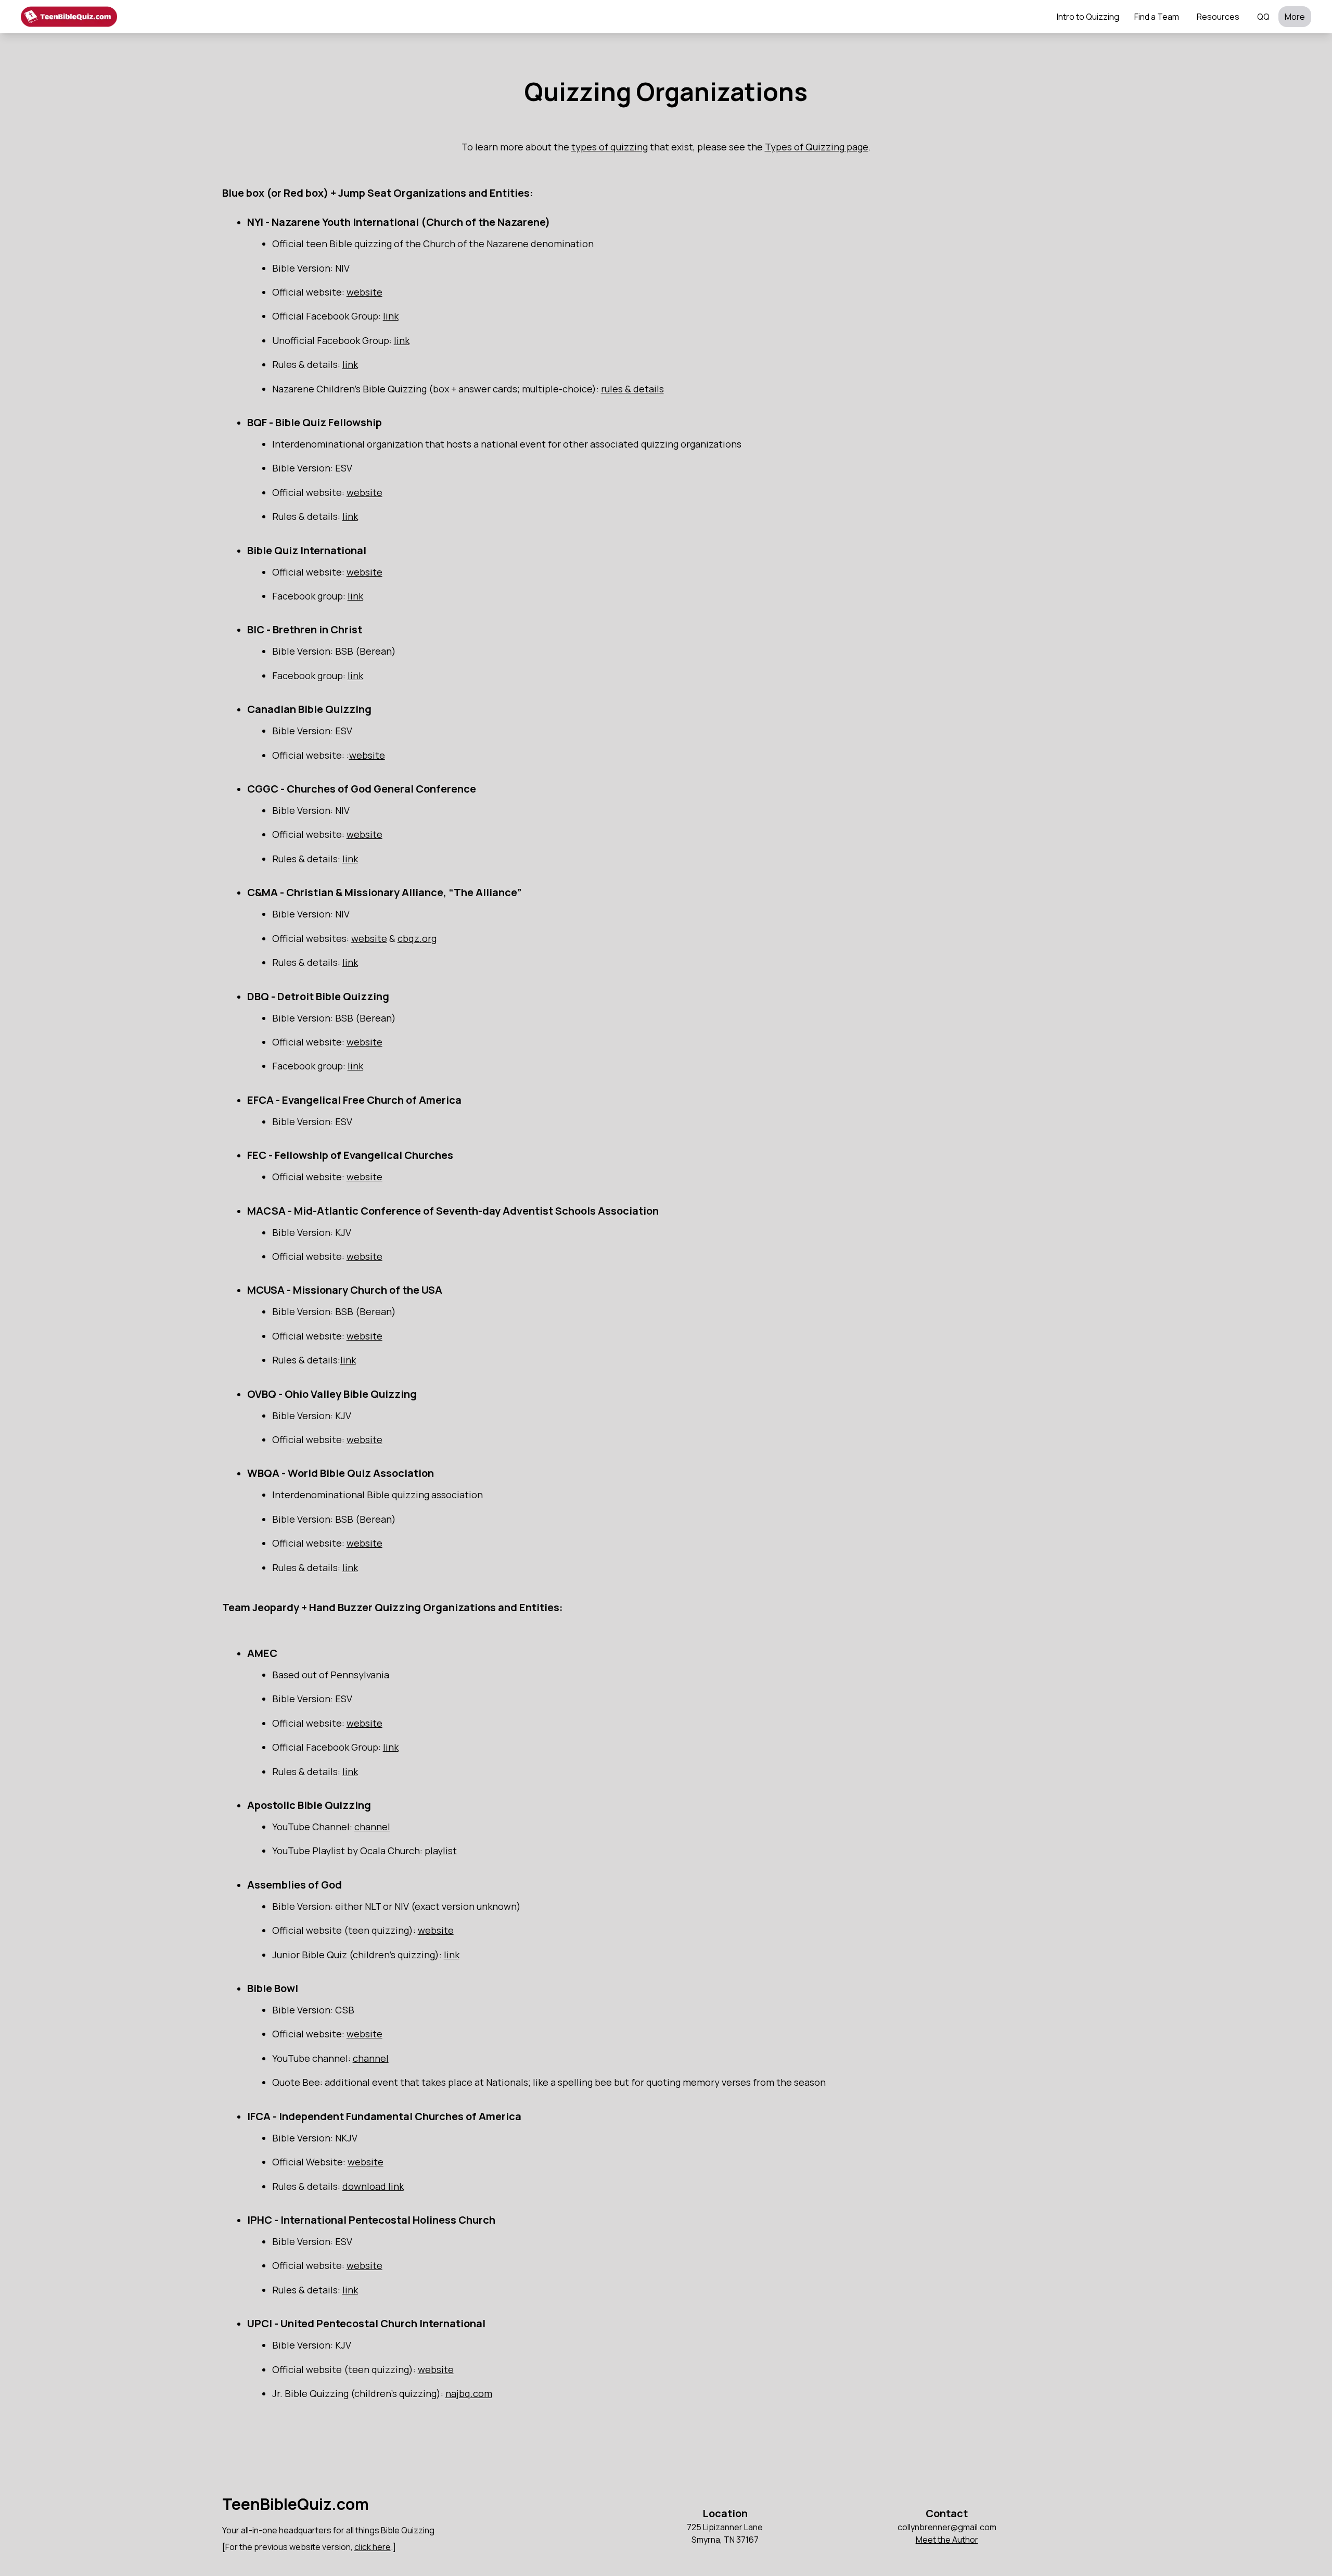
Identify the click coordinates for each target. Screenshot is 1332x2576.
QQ (1263, 17)
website (364, 292)
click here (373, 2547)
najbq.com (469, 2393)
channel (372, 1827)
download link (373, 2186)
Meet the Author (947, 2540)
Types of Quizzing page (817, 147)
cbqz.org (417, 938)
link (391, 316)
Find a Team (1157, 17)
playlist (441, 1851)
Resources (1218, 17)
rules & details (632, 389)
